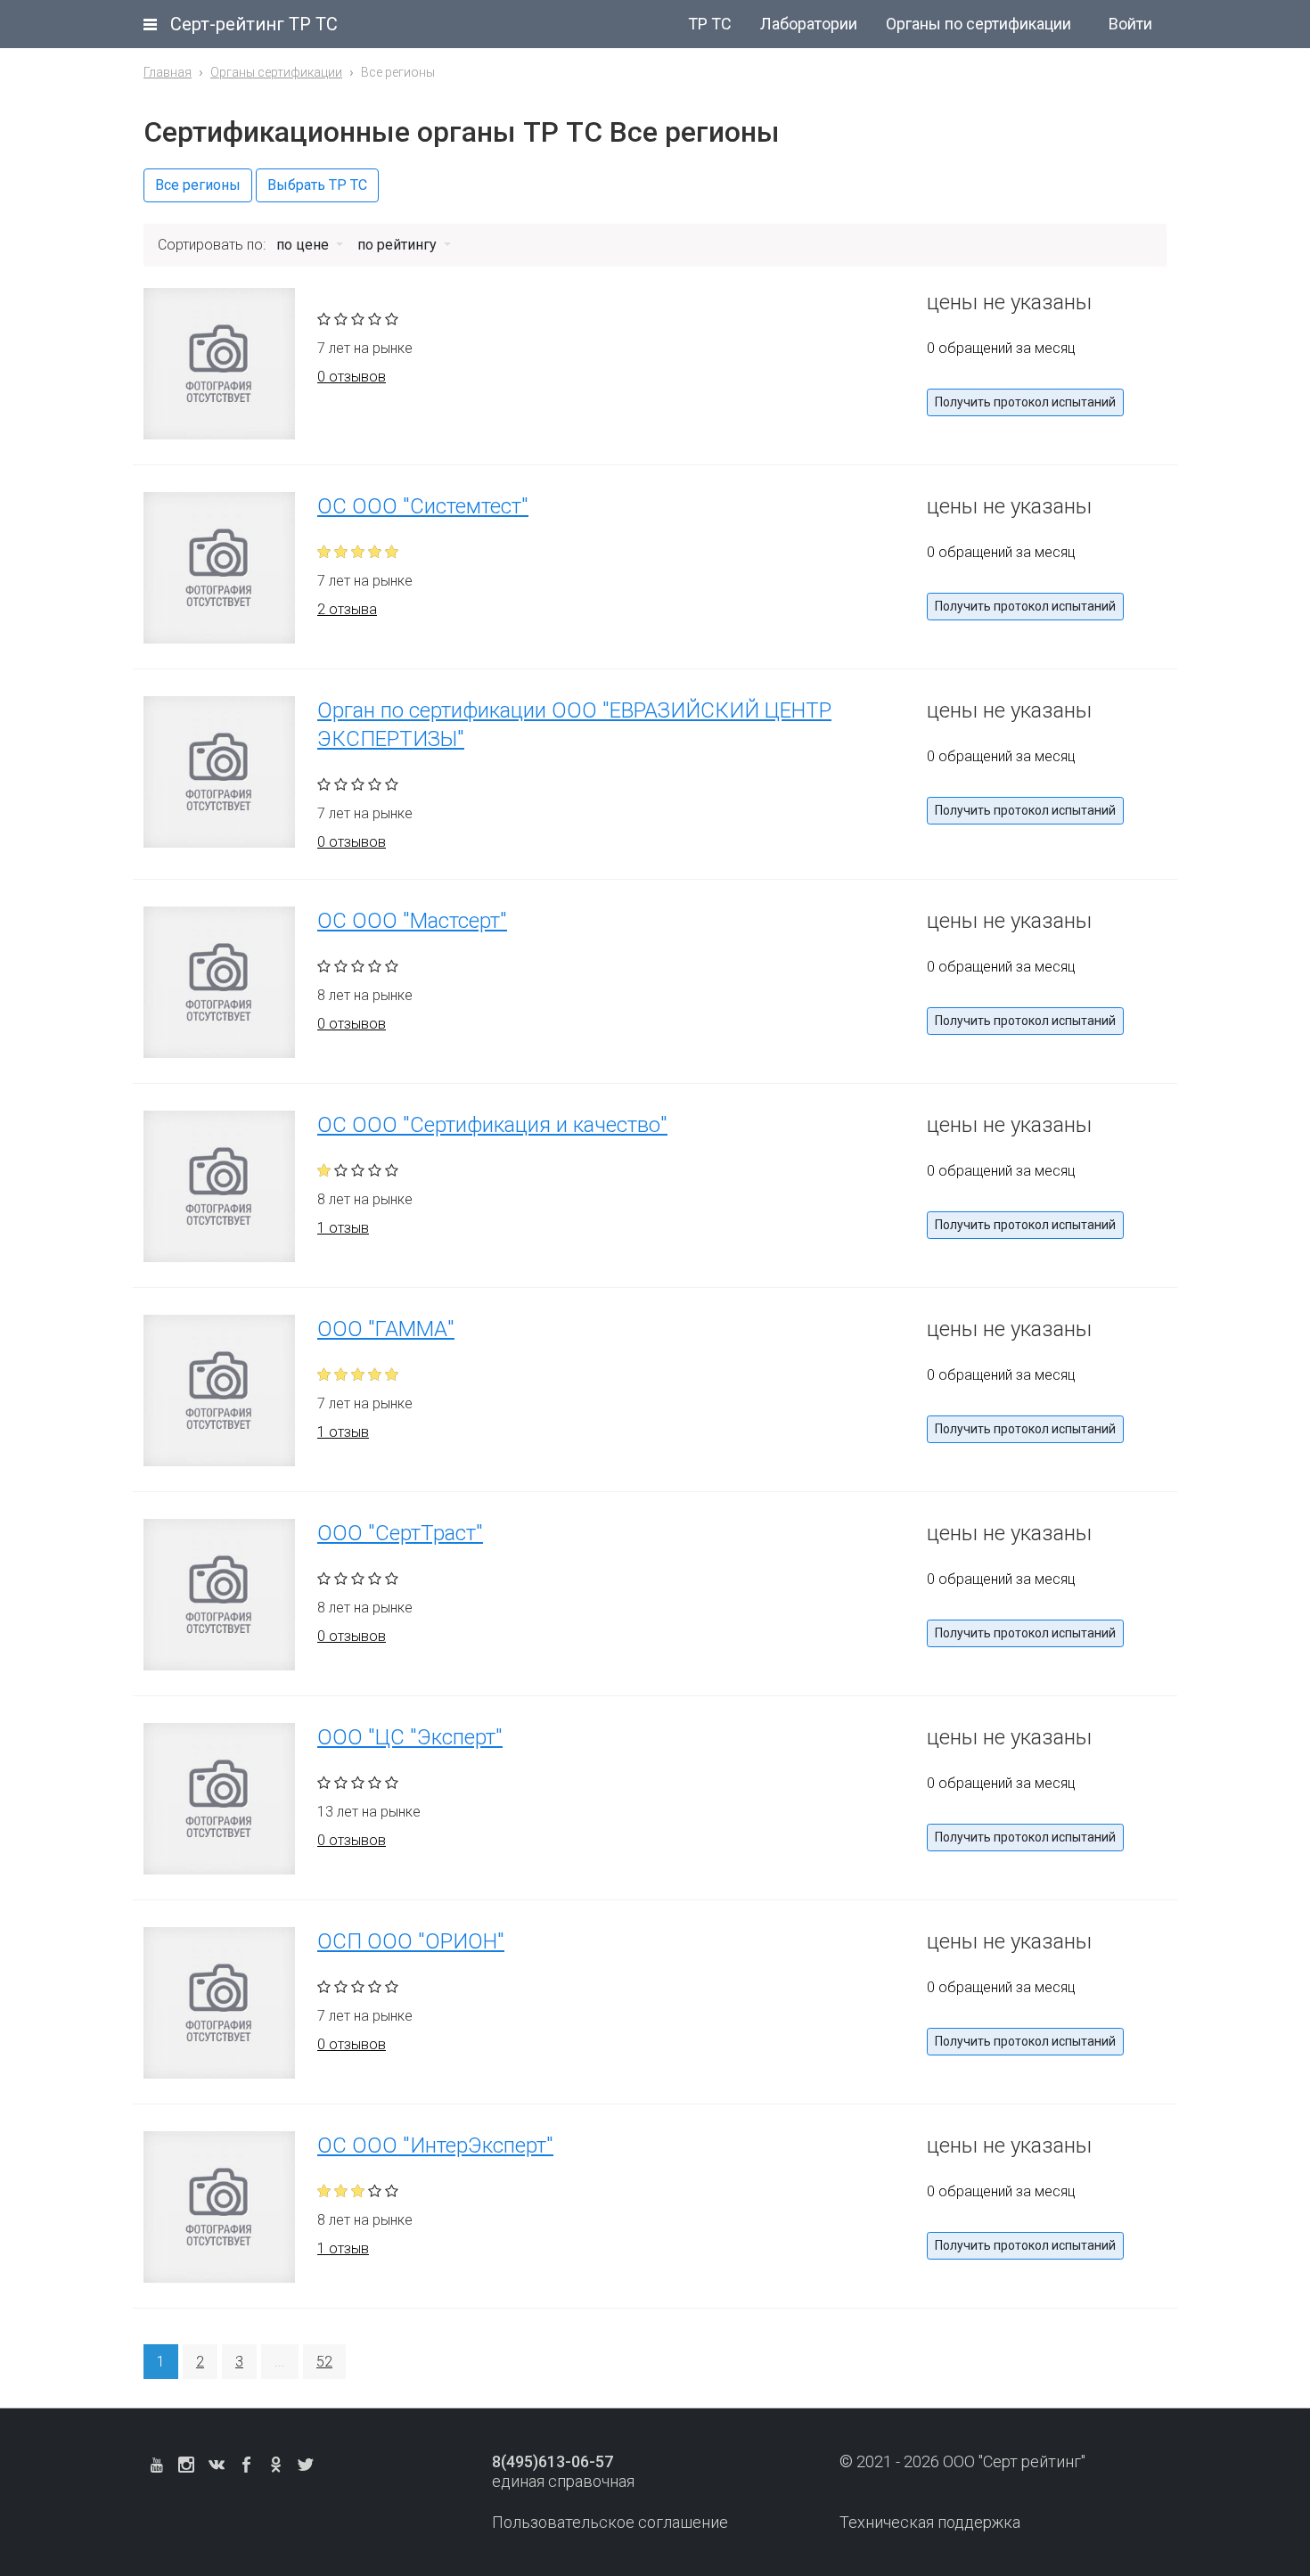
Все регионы (198, 185)
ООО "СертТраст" (400, 1533)
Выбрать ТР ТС (317, 185)
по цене (304, 245)
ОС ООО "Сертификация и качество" (492, 1125)
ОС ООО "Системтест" (423, 506)
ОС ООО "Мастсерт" (412, 921)
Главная (168, 72)
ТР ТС (710, 24)
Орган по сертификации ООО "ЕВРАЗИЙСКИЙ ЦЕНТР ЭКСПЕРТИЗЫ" (574, 725)
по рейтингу (399, 245)
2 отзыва (347, 609)
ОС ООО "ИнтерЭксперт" (435, 2145)
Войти (1130, 24)
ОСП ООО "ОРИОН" (411, 1941)
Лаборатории (809, 24)
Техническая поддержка (930, 2522)
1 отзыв (343, 1228)
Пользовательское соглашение (610, 2522)
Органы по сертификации (978, 24)
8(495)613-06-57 (553, 2461)
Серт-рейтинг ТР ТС (254, 24)
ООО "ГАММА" (386, 1329)
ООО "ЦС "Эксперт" (410, 1737)
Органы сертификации (276, 72)
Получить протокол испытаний (1025, 402)
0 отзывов (352, 377)
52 (324, 2362)
